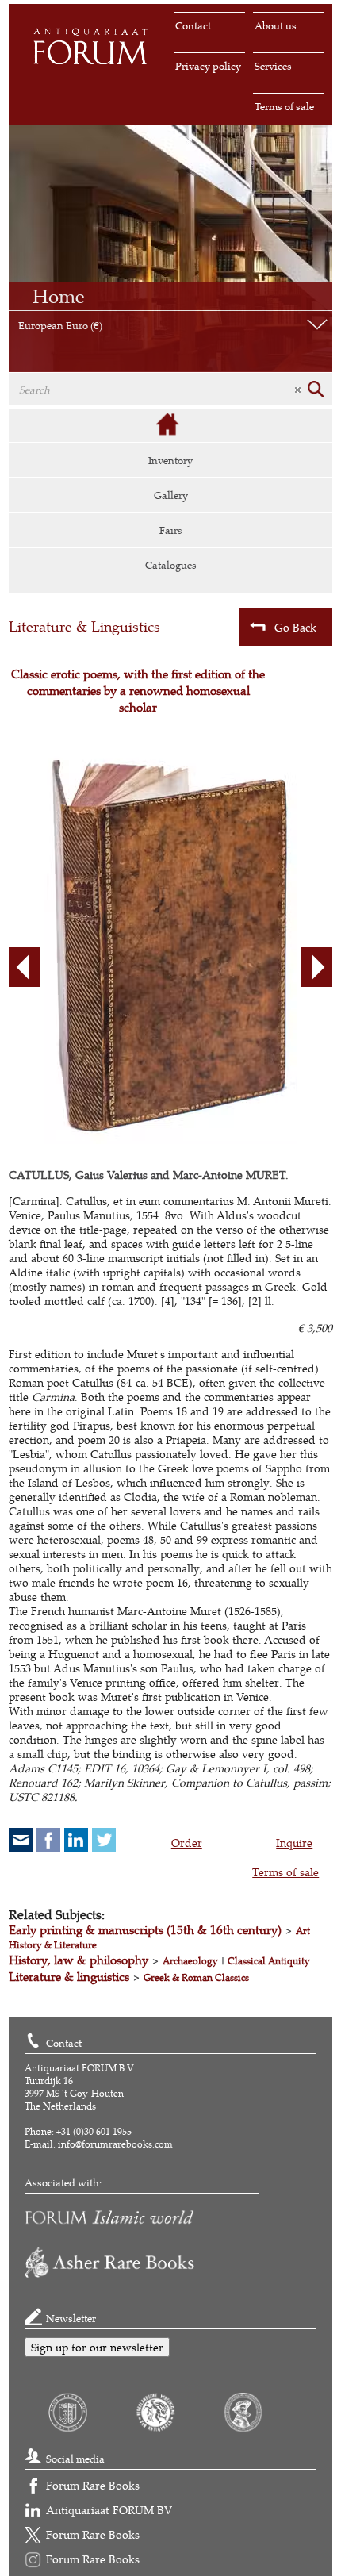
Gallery (171, 495)
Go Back (295, 627)
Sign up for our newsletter (97, 2347)
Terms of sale (284, 106)
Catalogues (171, 565)
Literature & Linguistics (84, 626)
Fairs (171, 530)
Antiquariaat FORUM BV (109, 2510)
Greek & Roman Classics (196, 1977)
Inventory (170, 460)
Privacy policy (208, 66)
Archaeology (190, 1961)
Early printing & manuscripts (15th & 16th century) (145, 1930)
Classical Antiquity (269, 1961)
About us (276, 25)
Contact (193, 25)
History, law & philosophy (79, 1960)
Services (273, 66)
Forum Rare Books (93, 2485)
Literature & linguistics (69, 1977)
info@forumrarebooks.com (115, 2144)
